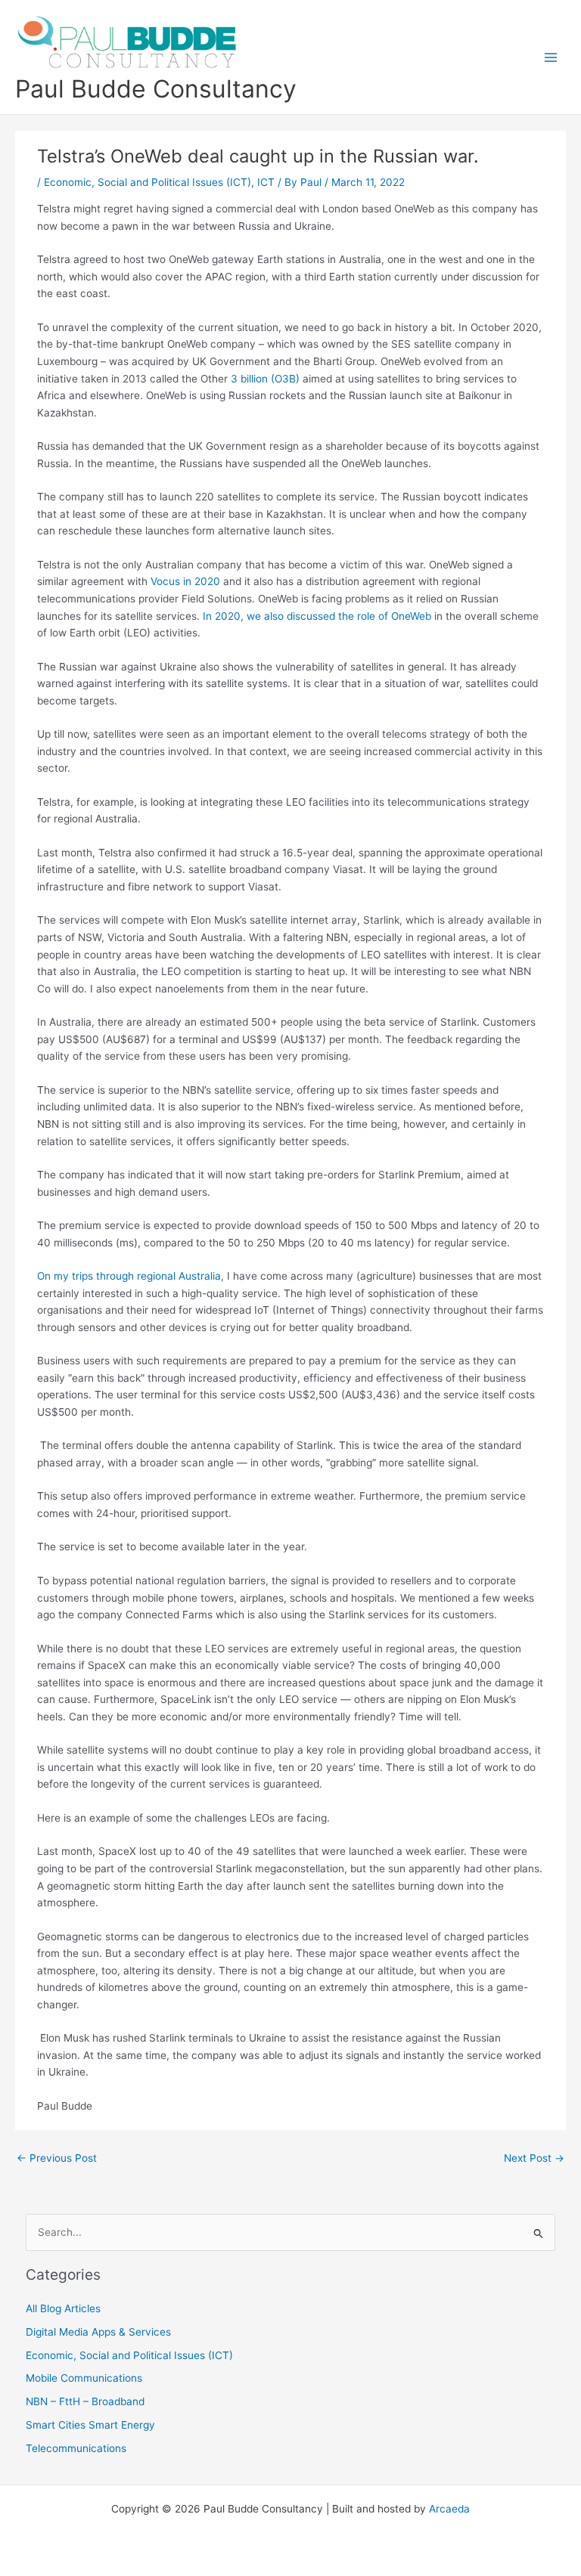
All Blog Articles (63, 2308)
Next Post (534, 2158)
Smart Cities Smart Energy (90, 2425)
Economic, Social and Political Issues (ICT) (148, 182)
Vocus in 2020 (185, 581)
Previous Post (57, 2158)
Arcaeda (449, 2509)
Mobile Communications (84, 2378)
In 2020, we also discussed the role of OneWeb (317, 616)
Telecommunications (76, 2448)
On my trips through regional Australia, (130, 1276)
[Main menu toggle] (551, 57)
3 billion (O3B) (265, 379)
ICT (266, 182)
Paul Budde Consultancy (156, 89)
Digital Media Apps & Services (98, 2332)
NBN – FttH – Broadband (85, 2401)
